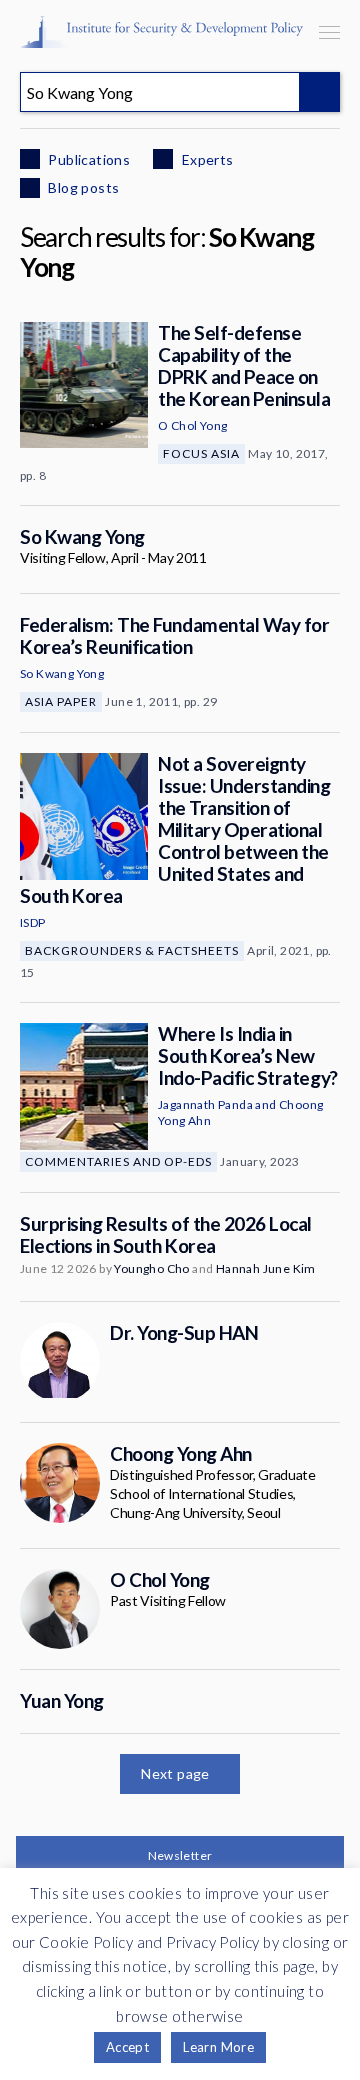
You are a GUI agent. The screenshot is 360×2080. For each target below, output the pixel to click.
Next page (175, 1773)
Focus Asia (201, 453)
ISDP (33, 922)
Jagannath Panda (205, 1104)
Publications (87, 159)
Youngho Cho (151, 1268)
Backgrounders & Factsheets (132, 950)
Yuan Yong (62, 1700)
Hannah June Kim (266, 1268)
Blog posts (82, 187)
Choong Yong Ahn (181, 1453)
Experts (205, 159)
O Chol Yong (192, 425)
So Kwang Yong (82, 536)
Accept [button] (127, 2047)
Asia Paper (61, 701)
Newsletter (180, 1855)
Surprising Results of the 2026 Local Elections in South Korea (166, 1234)
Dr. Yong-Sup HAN (184, 1332)
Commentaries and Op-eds (118, 1161)
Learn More (218, 2047)
